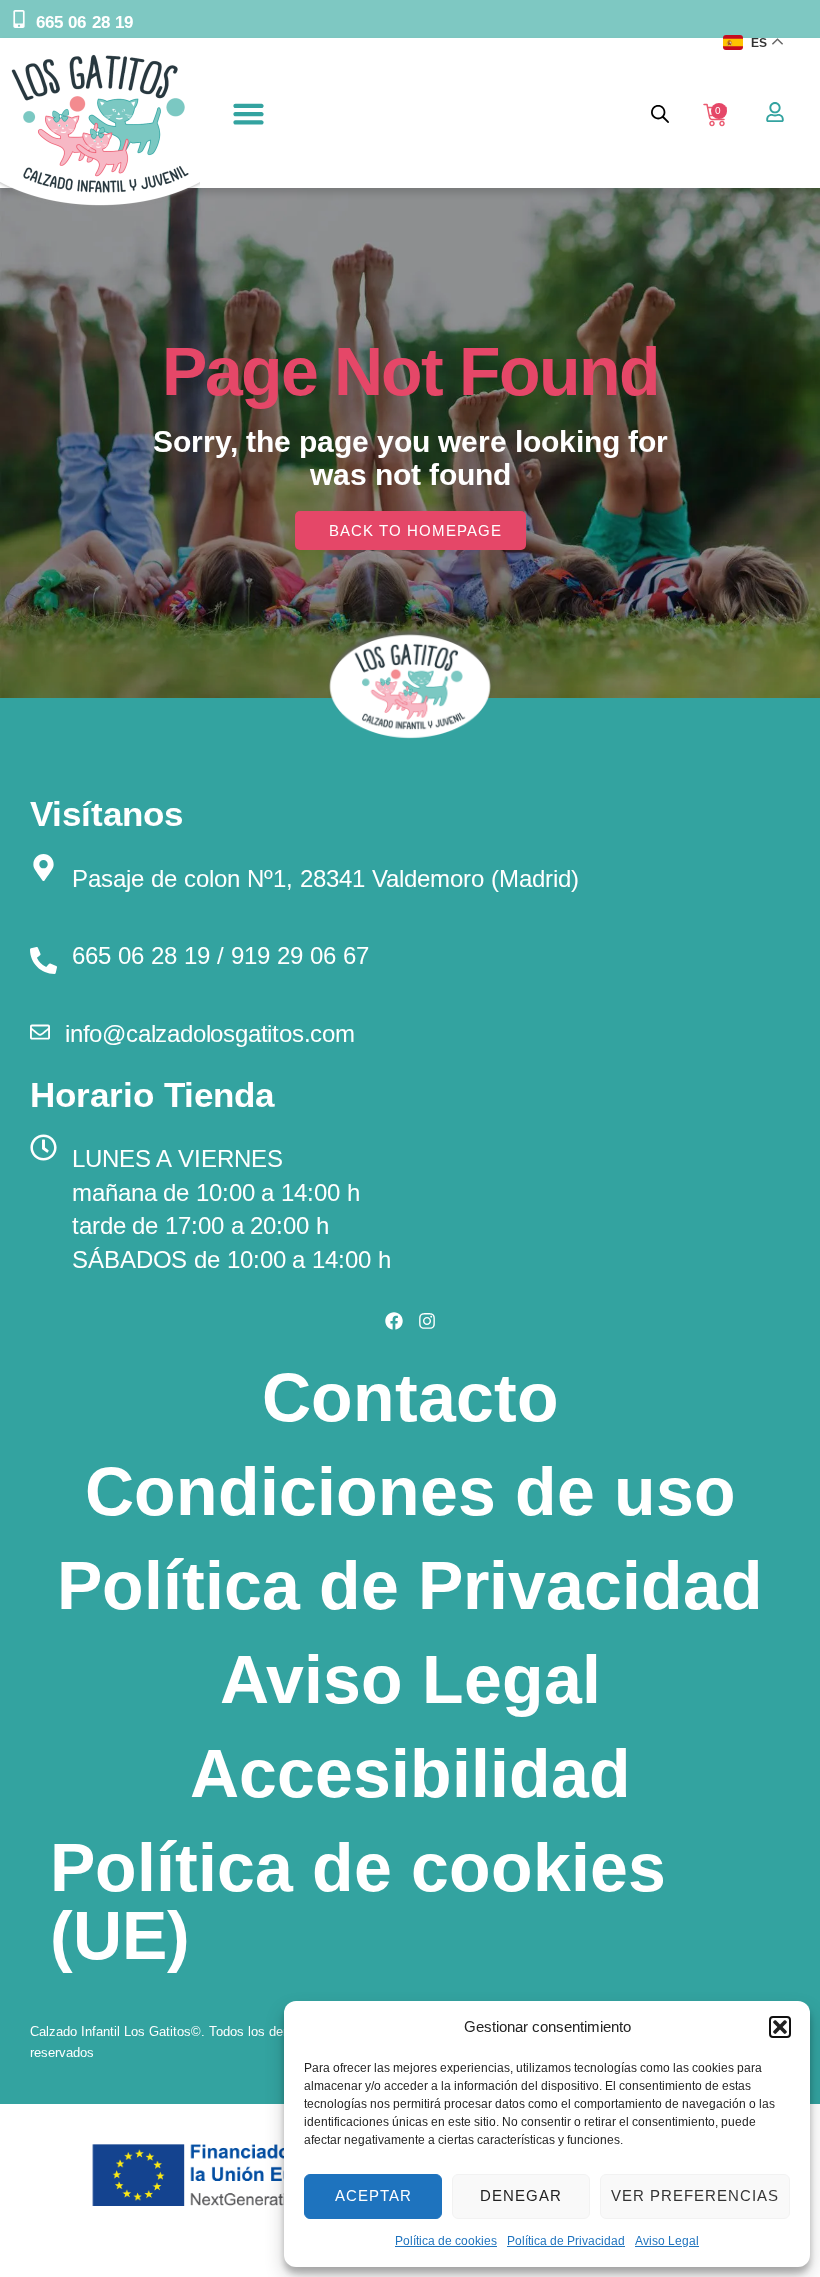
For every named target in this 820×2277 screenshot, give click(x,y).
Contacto (410, 1397)
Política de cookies (446, 2241)
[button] (780, 2027)
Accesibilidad (410, 1773)
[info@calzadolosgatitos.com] (40, 1032)
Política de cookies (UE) (358, 1901)
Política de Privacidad (566, 2241)
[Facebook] (394, 1321)
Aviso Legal (667, 2241)
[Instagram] (427, 1321)
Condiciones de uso (410, 1491)
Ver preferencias (695, 2195)
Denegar (521, 2195)
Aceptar (373, 2195)
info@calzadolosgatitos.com (210, 1033)
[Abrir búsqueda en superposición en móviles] (660, 113)
